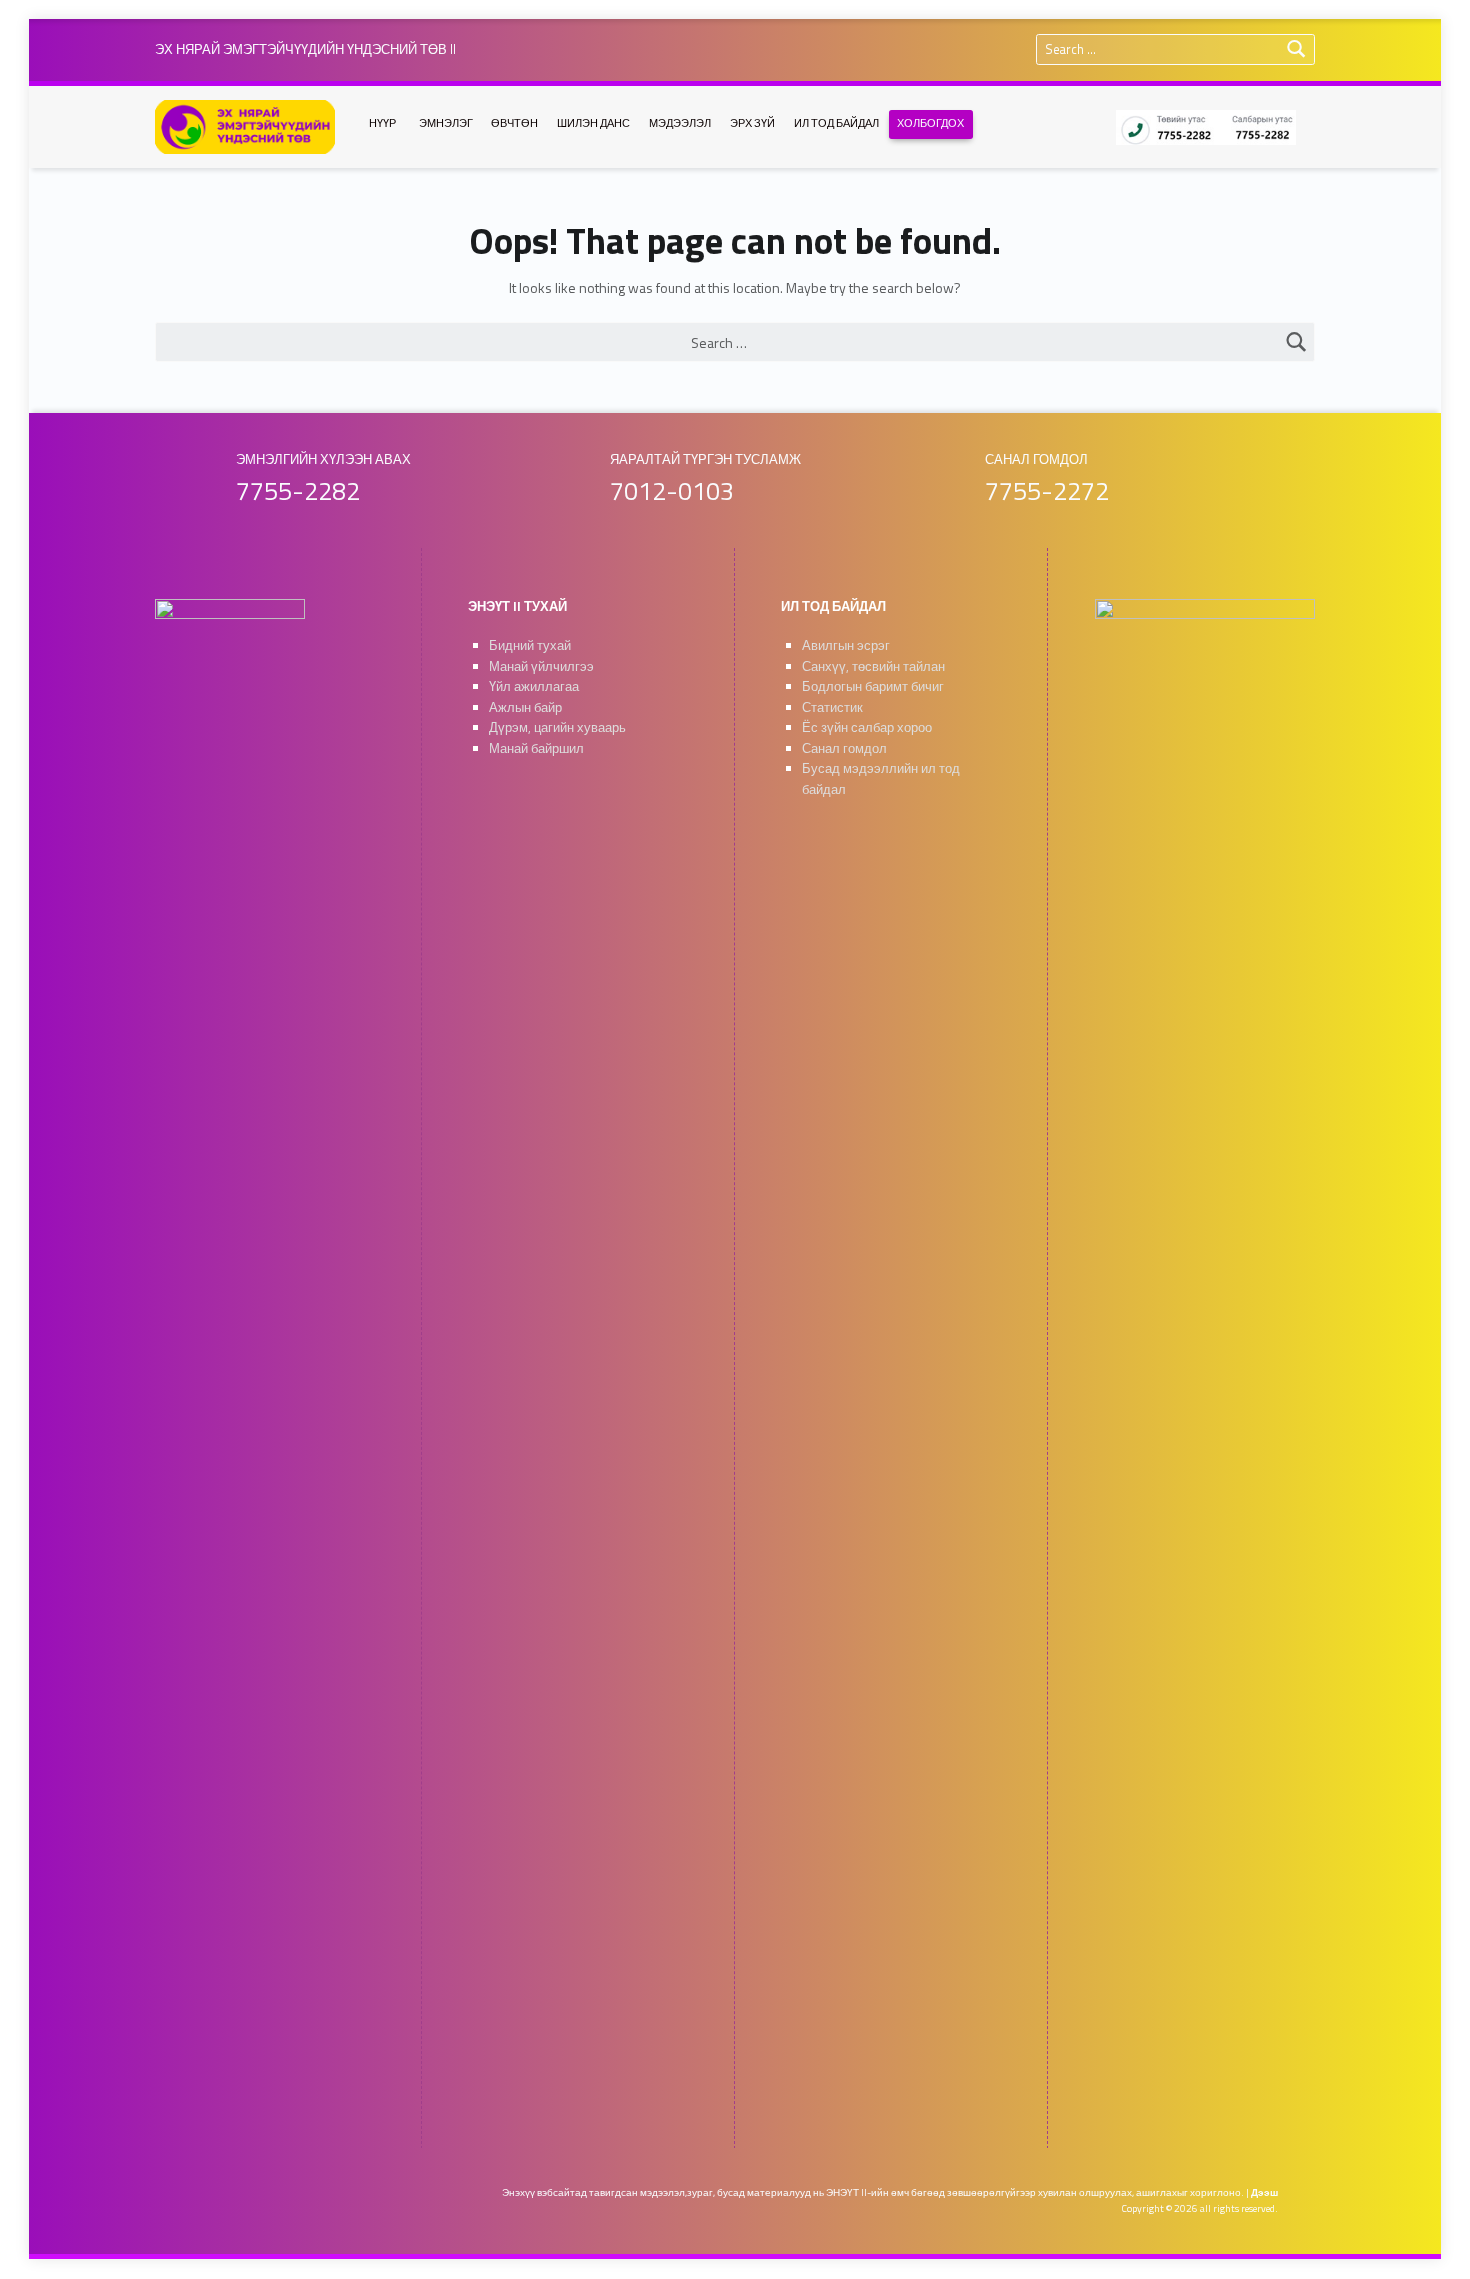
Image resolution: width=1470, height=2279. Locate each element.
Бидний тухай (530, 645)
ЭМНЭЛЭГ (446, 123)
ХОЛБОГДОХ (930, 123)
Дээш (1264, 2192)
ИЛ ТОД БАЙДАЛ (836, 123)
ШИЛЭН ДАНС (593, 123)
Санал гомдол (844, 748)
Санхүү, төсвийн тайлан (873, 666)
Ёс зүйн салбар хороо (867, 727)
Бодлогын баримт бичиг (873, 686)
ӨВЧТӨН (514, 123)
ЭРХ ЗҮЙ (752, 123)
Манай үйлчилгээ (541, 666)
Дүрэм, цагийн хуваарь (557, 727)
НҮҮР (382, 123)
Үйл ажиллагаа (534, 686)
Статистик (832, 707)
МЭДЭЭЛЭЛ (680, 123)
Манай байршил (536, 748)
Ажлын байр (525, 707)
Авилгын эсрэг (846, 645)
